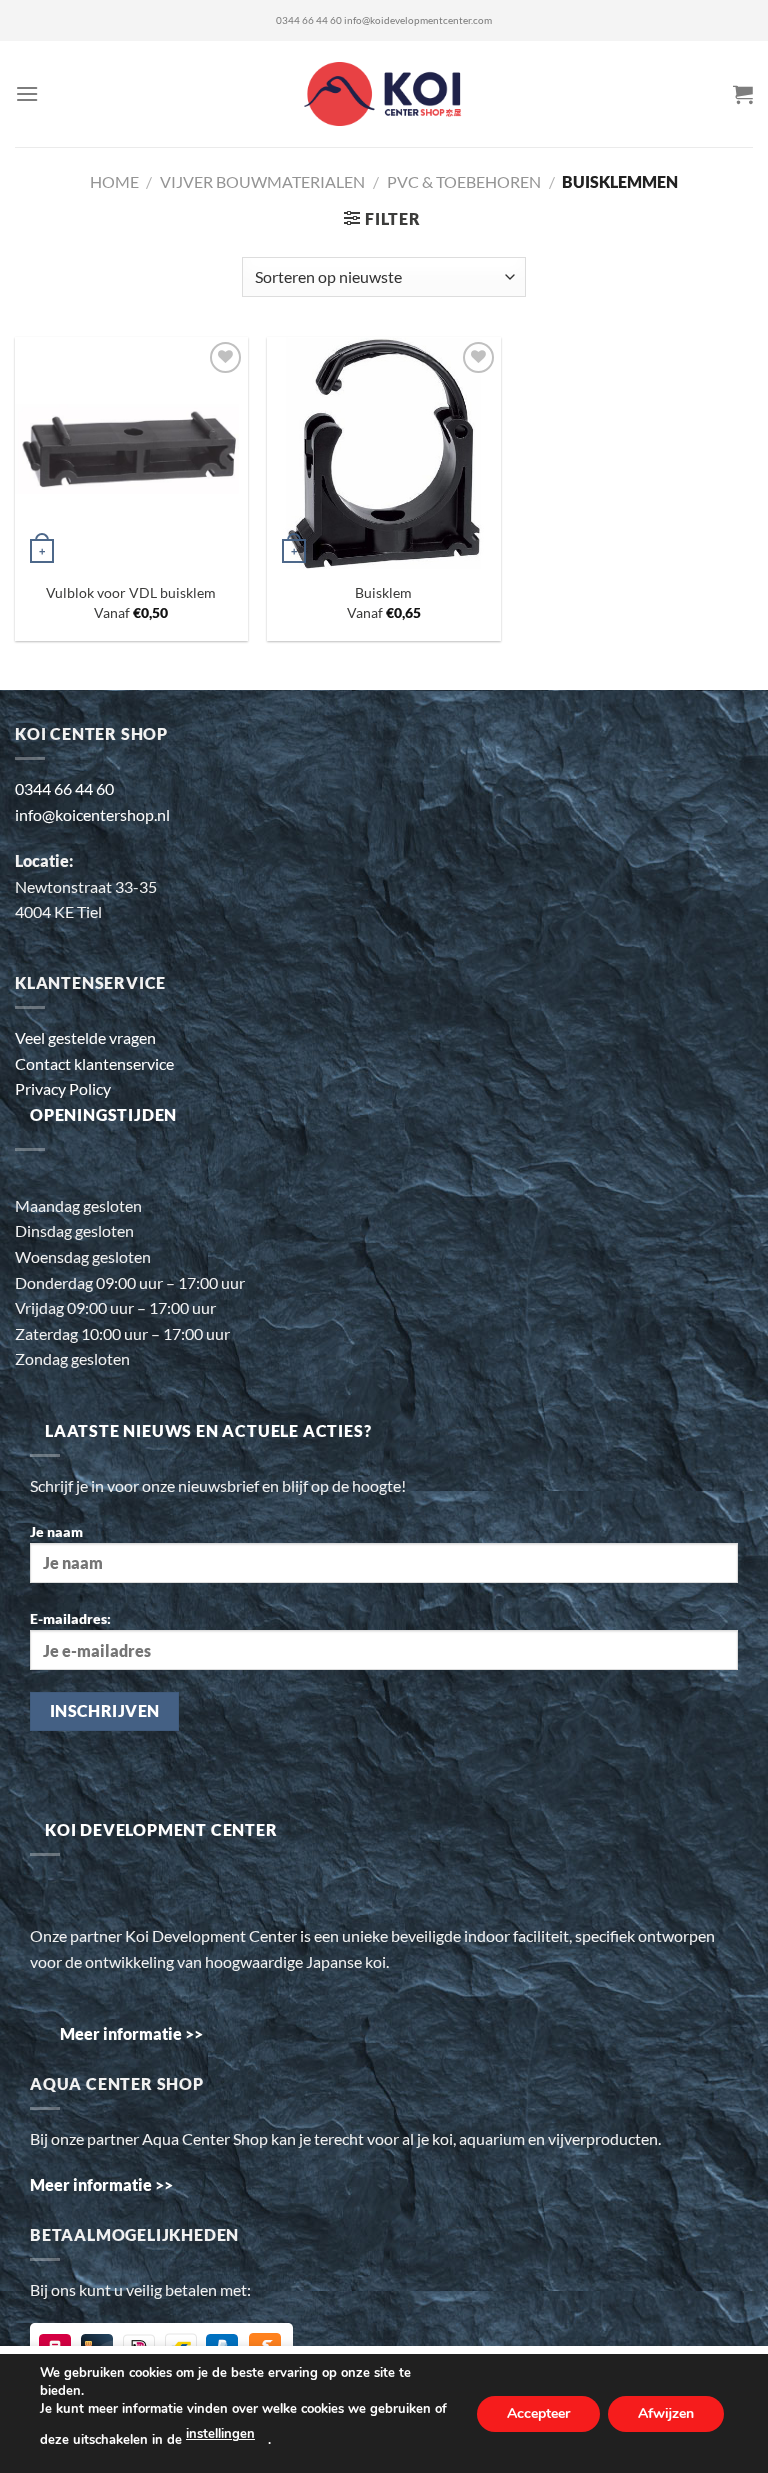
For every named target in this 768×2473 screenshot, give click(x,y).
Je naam (56, 1531)
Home (114, 181)
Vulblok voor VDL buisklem (131, 592)
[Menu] (27, 93)
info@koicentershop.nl (92, 814)
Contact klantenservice (94, 1063)
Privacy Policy (63, 1088)
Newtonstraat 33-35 (86, 886)
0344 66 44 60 (309, 20)
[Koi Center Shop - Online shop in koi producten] (384, 94)
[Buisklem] (383, 453)
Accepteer (538, 2412)
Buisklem (383, 592)
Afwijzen (666, 2412)
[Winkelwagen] (743, 94)
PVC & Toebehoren (464, 181)
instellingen (220, 2434)
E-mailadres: (70, 1618)
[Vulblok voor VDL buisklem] (131, 453)
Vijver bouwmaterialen (262, 181)
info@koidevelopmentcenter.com (418, 20)
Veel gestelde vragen (85, 1037)
